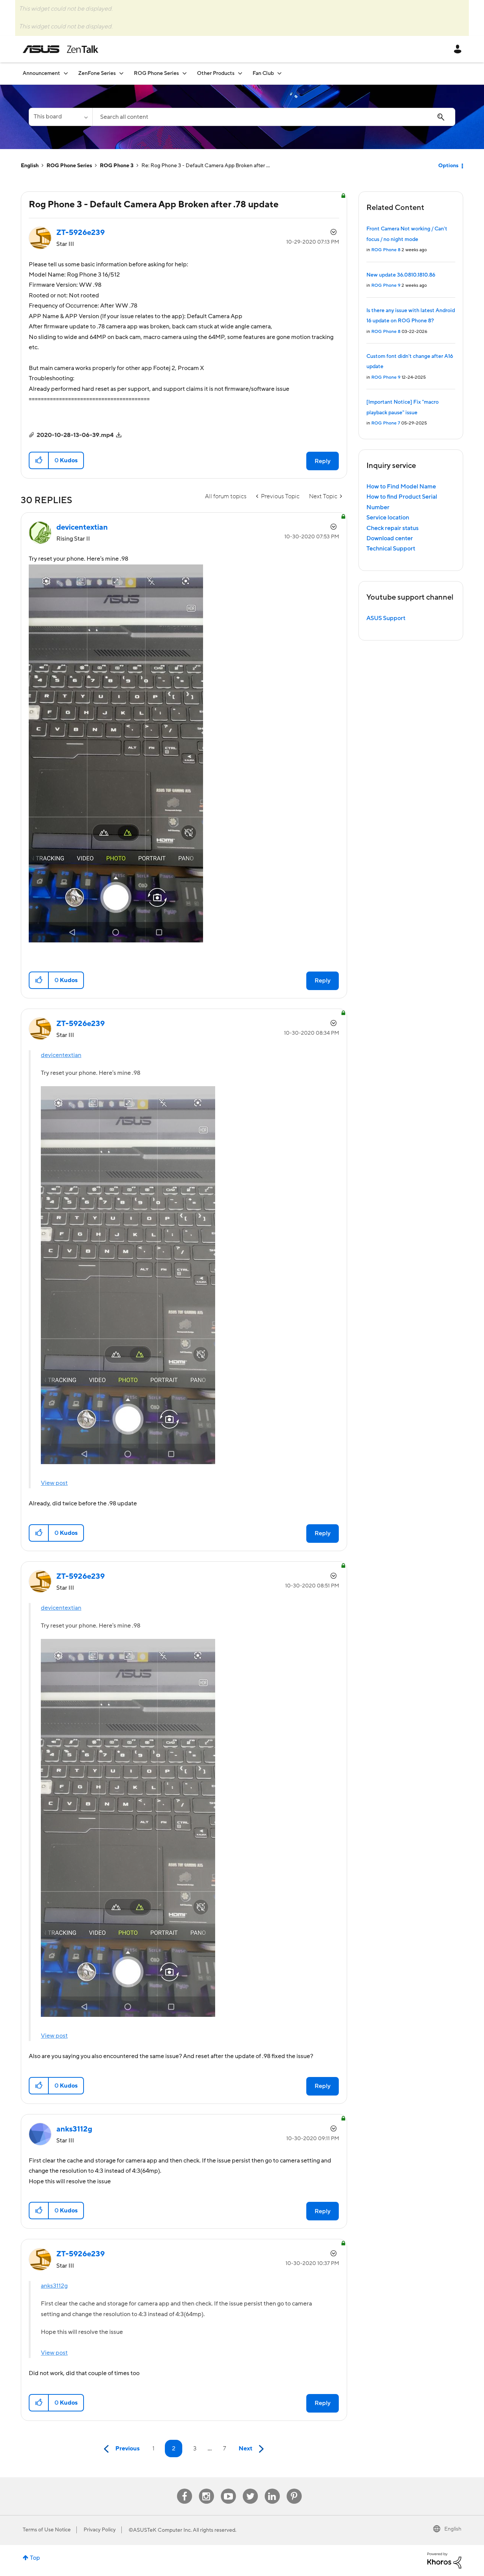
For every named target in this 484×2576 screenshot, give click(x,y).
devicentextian (61, 1055)
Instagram (206, 2489)
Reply (323, 461)
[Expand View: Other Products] (240, 73)
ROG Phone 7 (386, 423)
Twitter (250, 2489)
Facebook (185, 2489)
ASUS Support (386, 618)
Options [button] (448, 166)
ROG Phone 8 (386, 250)
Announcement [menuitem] (41, 73)
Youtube (228, 2489)
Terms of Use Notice (47, 2530)
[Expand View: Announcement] (66, 73)
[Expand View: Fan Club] (279, 73)
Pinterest (294, 2489)
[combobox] (274, 117)
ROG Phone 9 (386, 285)
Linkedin (272, 2489)
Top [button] (35, 2558)
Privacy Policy (100, 2530)
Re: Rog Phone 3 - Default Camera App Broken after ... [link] (206, 166)
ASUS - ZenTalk (60, 49)
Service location (388, 518)
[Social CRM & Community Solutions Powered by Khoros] (444, 2560)
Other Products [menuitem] (216, 73)
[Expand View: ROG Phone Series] (185, 73)
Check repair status (392, 528)
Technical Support (391, 549)
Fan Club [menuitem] (263, 73)
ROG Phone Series (69, 166)
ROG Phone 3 (117, 166)
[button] (39, 460)
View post (54, 1483)
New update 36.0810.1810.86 (401, 275)
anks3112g (54, 2286)
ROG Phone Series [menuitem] (156, 73)
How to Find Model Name (401, 487)
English (30, 166)
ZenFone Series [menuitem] (97, 73)
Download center (390, 538)
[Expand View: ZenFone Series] (121, 73)
